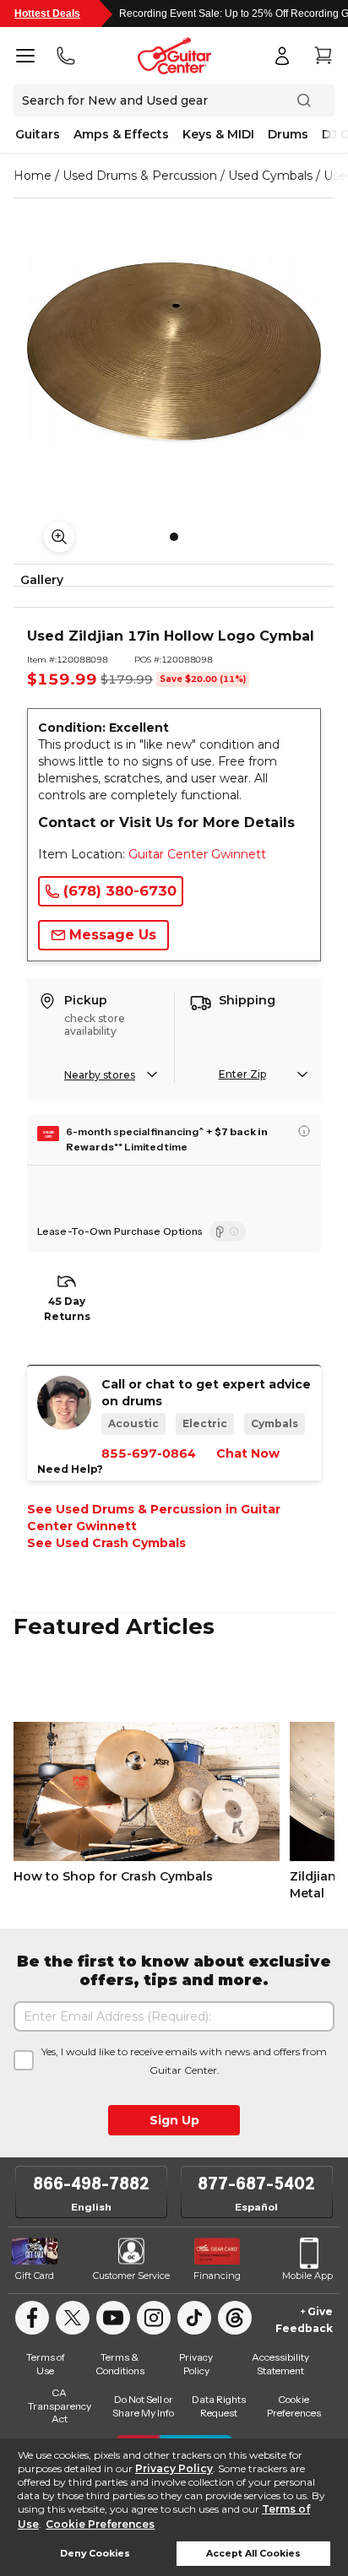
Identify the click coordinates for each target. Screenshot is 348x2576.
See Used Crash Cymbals (106, 1543)
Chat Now (248, 1453)
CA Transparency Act (60, 2406)
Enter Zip (242, 1074)
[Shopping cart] (323, 56)
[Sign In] (282, 56)
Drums (288, 134)
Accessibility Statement (280, 2364)
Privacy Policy (174, 2468)
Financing (217, 2276)
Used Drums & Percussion (140, 176)
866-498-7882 (91, 2184)
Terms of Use (46, 2364)
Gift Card (35, 2276)
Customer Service (131, 2276)
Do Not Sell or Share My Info (143, 2406)
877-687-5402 (256, 2184)
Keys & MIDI (218, 134)
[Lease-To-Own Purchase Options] (228, 1231)
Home (33, 176)
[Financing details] (304, 1131)
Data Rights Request (219, 2406)
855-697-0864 (149, 1453)
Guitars (38, 134)
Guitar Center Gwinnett (197, 854)
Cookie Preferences (100, 2524)
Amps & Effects (121, 134)
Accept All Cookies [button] (253, 2554)
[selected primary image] (174, 351)
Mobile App (307, 2276)
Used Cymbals (270, 176)
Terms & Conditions (120, 2364)
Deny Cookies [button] (95, 2554)
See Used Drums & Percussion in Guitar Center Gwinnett (154, 1518)
